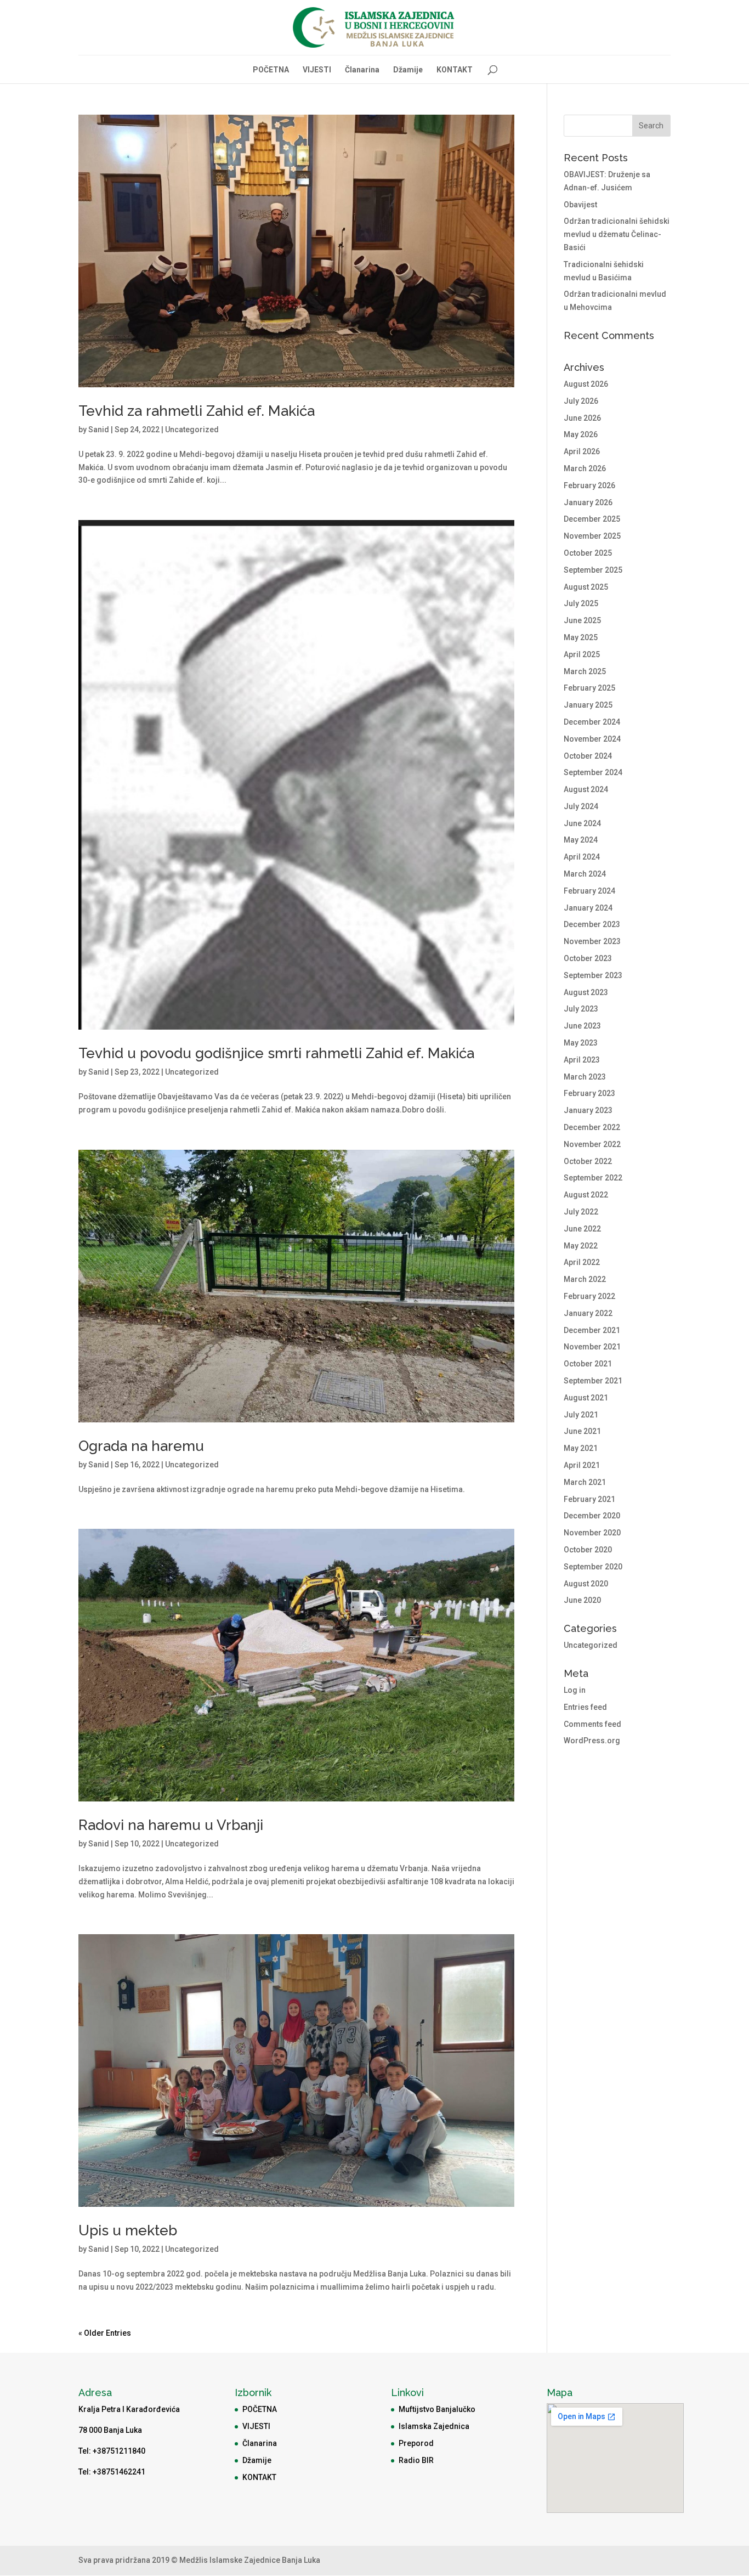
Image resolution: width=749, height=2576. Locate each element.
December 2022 (592, 1127)
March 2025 (585, 671)
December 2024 (592, 722)
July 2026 (581, 401)
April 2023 (582, 1060)
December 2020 (592, 1516)
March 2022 (585, 1279)
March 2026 (585, 468)
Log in (575, 1690)
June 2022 (582, 1229)
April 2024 (582, 857)
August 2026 (586, 384)
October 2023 (588, 958)
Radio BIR (416, 2460)
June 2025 (582, 620)
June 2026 (582, 418)
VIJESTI (317, 70)
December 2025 (592, 519)
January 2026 (588, 502)
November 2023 (592, 941)
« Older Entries (105, 2333)
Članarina (362, 70)
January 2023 (588, 1110)
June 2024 (582, 823)
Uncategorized (192, 430)
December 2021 (592, 1330)
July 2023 (581, 1009)
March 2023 (585, 1077)
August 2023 (586, 992)
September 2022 (593, 1178)
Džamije (408, 70)
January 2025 (588, 705)
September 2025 (593, 570)
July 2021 (581, 1415)
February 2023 (589, 1093)
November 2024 (592, 739)
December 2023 (592, 924)
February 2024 (589, 891)
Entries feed (585, 1707)
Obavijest (580, 205)
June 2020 (582, 1600)
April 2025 (582, 654)
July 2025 (581, 603)
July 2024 (581, 806)
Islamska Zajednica (434, 2426)
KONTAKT (455, 70)
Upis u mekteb (128, 2230)
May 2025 (581, 637)
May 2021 (581, 1448)
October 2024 (588, 756)
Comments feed (592, 1724)
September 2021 (593, 1381)
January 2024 (588, 908)
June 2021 (582, 1431)
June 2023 (582, 1026)
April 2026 (582, 451)
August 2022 (586, 1195)
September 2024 (593, 772)
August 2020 (586, 1584)
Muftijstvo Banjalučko (437, 2409)
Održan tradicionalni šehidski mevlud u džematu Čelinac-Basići (617, 234)
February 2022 (589, 1296)
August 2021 (586, 1398)
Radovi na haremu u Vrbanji (171, 1825)
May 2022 (581, 1246)
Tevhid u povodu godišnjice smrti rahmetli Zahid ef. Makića (276, 1053)
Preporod (416, 2443)
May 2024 (581, 840)
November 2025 (592, 536)
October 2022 (588, 1161)
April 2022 (582, 1262)
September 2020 (593, 1567)
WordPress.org (592, 1741)
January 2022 (588, 1313)
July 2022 (581, 1212)
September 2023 (593, 975)
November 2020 (592, 1533)
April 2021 (582, 1465)
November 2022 (592, 1144)
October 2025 (588, 553)
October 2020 (588, 1550)
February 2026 (589, 485)
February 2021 (589, 1499)
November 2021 (592, 1347)
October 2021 (588, 1364)
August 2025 (586, 587)
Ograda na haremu (141, 1446)
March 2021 (585, 1482)
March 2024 (585, 874)
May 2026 (581, 434)
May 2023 (581, 1043)
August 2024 (586, 789)
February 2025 (589, 688)
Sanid (99, 430)
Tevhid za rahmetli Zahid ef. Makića (197, 411)
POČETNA (271, 70)
